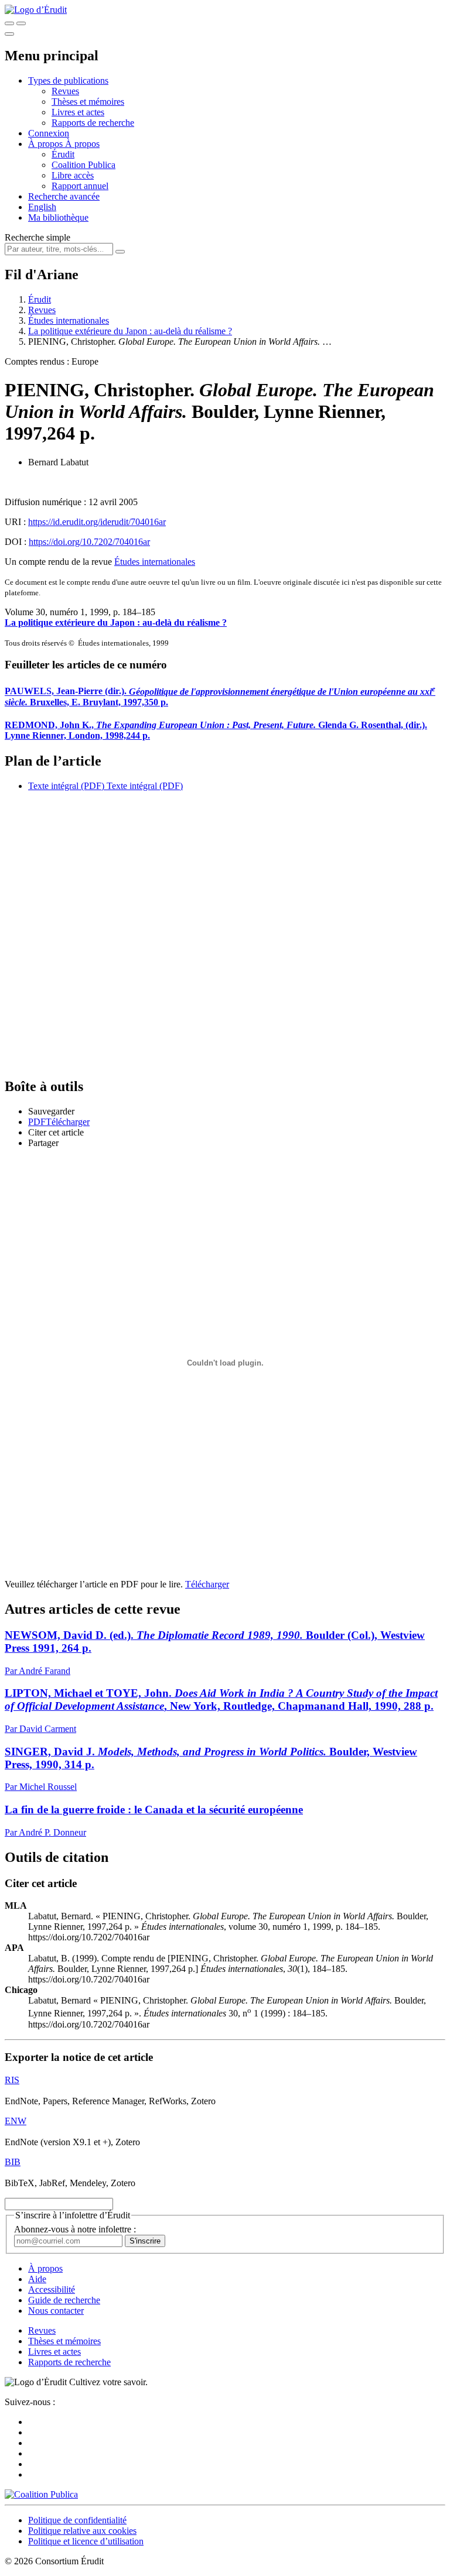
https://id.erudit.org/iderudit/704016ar (97, 522)
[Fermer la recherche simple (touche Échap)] (21, 23)
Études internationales (69, 320)
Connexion (49, 133)
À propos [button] (47, 144)
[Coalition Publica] (41, 2494)
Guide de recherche (64, 2300)
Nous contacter (56, 2311)
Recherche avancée (64, 196)
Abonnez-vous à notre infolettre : (75, 2229)
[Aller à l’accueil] (36, 10)
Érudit (63, 154)
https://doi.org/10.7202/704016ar (89, 542)
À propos (82, 144)
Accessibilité (52, 2289)
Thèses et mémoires (88, 102)
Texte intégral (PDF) (66, 786)
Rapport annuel (80, 186)
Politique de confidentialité (77, 2520)
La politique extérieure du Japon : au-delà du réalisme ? (130, 331)
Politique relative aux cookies (82, 2531)
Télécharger (207, 1584)
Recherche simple (37, 237)
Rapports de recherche (93, 123)
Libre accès (73, 175)
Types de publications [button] (68, 80)
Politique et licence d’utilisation (86, 2541)
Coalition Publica (83, 165)
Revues (65, 91)
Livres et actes (78, 112)
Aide (37, 2279)
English (42, 207)
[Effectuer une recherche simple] (9, 23)
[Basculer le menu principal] (9, 34)
